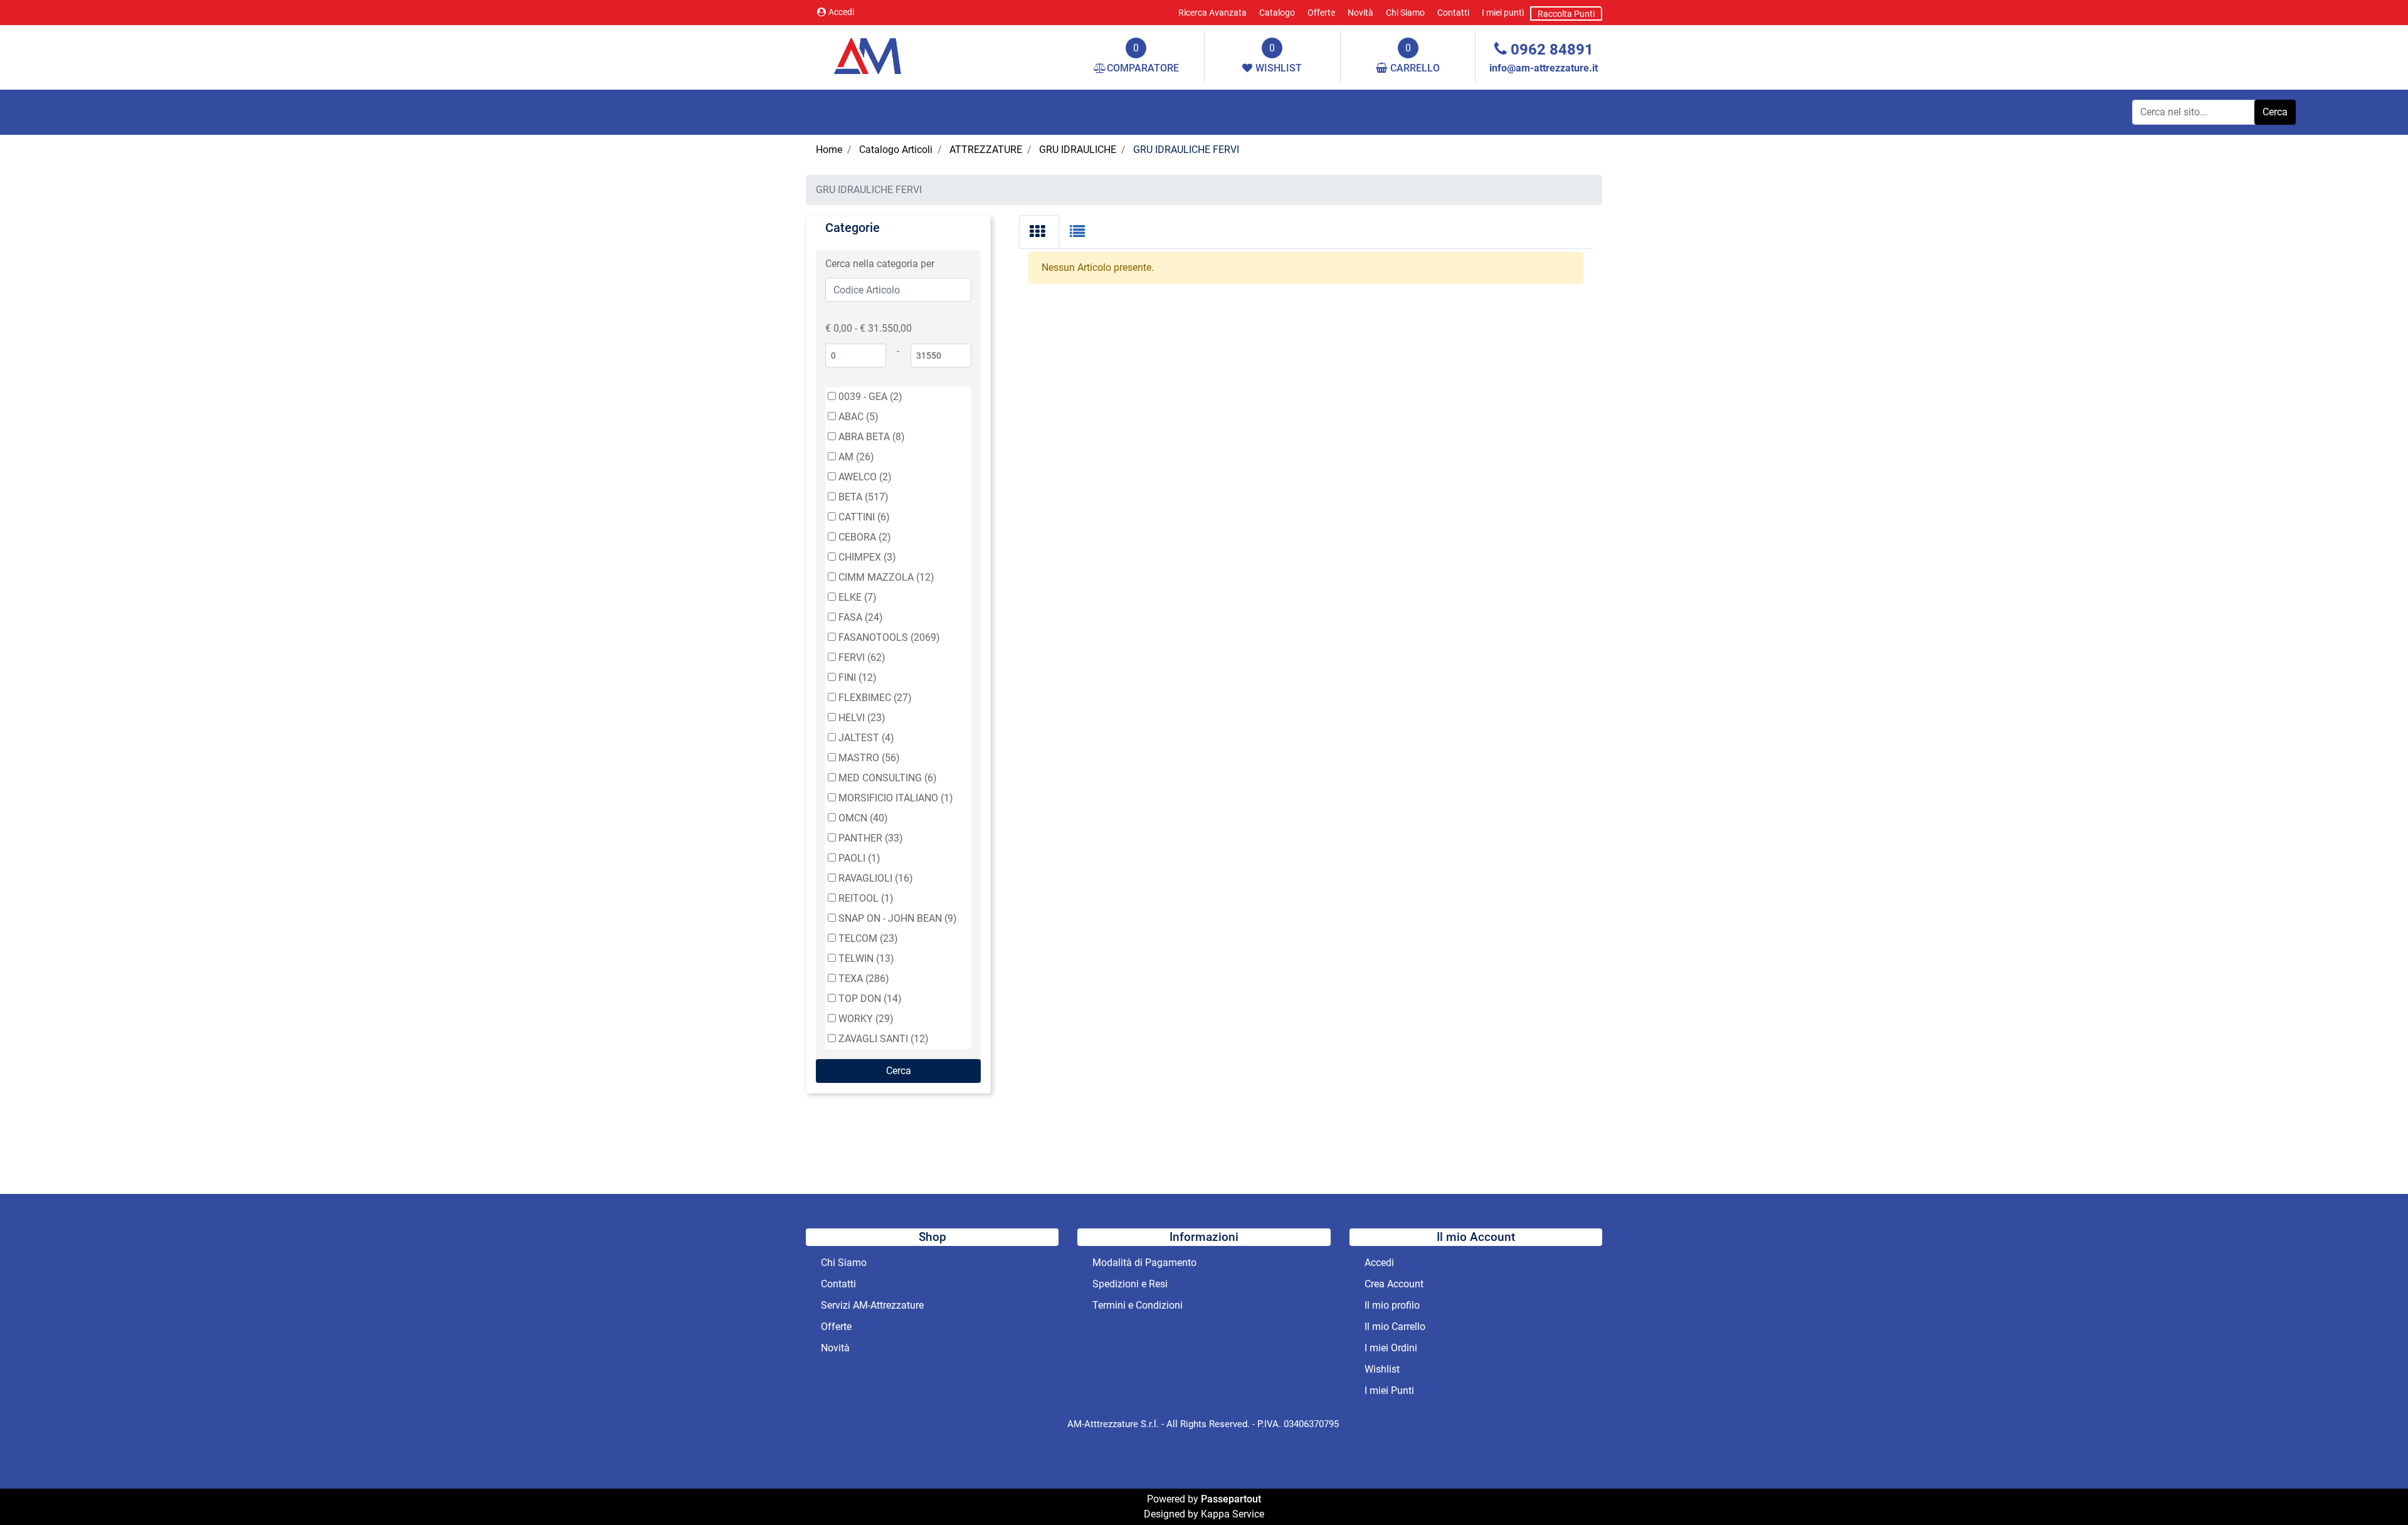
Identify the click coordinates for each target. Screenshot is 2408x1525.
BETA (863, 497)
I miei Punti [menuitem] (1389, 1390)
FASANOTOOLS (889, 637)
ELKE (858, 597)
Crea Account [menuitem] (1394, 1284)
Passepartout (1231, 1499)
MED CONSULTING (888, 778)
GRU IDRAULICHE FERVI (1186, 150)
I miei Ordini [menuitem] (1391, 1348)
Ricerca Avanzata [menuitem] (1212, 13)
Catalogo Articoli (896, 150)
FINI (858, 678)
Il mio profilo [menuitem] (1392, 1305)
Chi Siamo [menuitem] (1405, 13)
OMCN (863, 818)
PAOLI (859, 858)
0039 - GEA (870, 397)
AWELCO (865, 477)
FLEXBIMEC (875, 698)
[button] (2275, 112)
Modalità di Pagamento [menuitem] (1144, 1263)
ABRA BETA (872, 437)
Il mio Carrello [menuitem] (1395, 1327)
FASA (861, 617)
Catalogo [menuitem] (1277, 13)
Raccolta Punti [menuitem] (1566, 14)
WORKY (866, 1019)
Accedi (841, 12)
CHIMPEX (867, 557)
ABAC (858, 417)
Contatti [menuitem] (1453, 13)
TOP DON (870, 999)
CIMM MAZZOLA (886, 577)
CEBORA (865, 537)
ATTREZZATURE (986, 150)
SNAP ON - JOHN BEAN (898, 918)
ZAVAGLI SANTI (884, 1039)
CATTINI (864, 517)
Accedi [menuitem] (1379, 1263)
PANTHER (871, 838)
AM (856, 457)
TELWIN (866, 958)
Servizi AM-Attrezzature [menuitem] (872, 1305)
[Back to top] (2373, 1490)
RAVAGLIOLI (876, 878)
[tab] (1039, 232)
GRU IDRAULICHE (1078, 150)
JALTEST (866, 738)
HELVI (862, 718)
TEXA (864, 979)
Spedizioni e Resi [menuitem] (1130, 1284)
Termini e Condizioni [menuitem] (1138, 1305)
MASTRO (869, 758)
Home (829, 150)
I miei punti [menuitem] (1503, 13)
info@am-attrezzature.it (1544, 68)
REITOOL (866, 898)
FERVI (862, 657)
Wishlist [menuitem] (1382, 1369)
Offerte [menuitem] (1321, 13)
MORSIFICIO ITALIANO (896, 798)
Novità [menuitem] (1360, 13)
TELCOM (868, 938)
